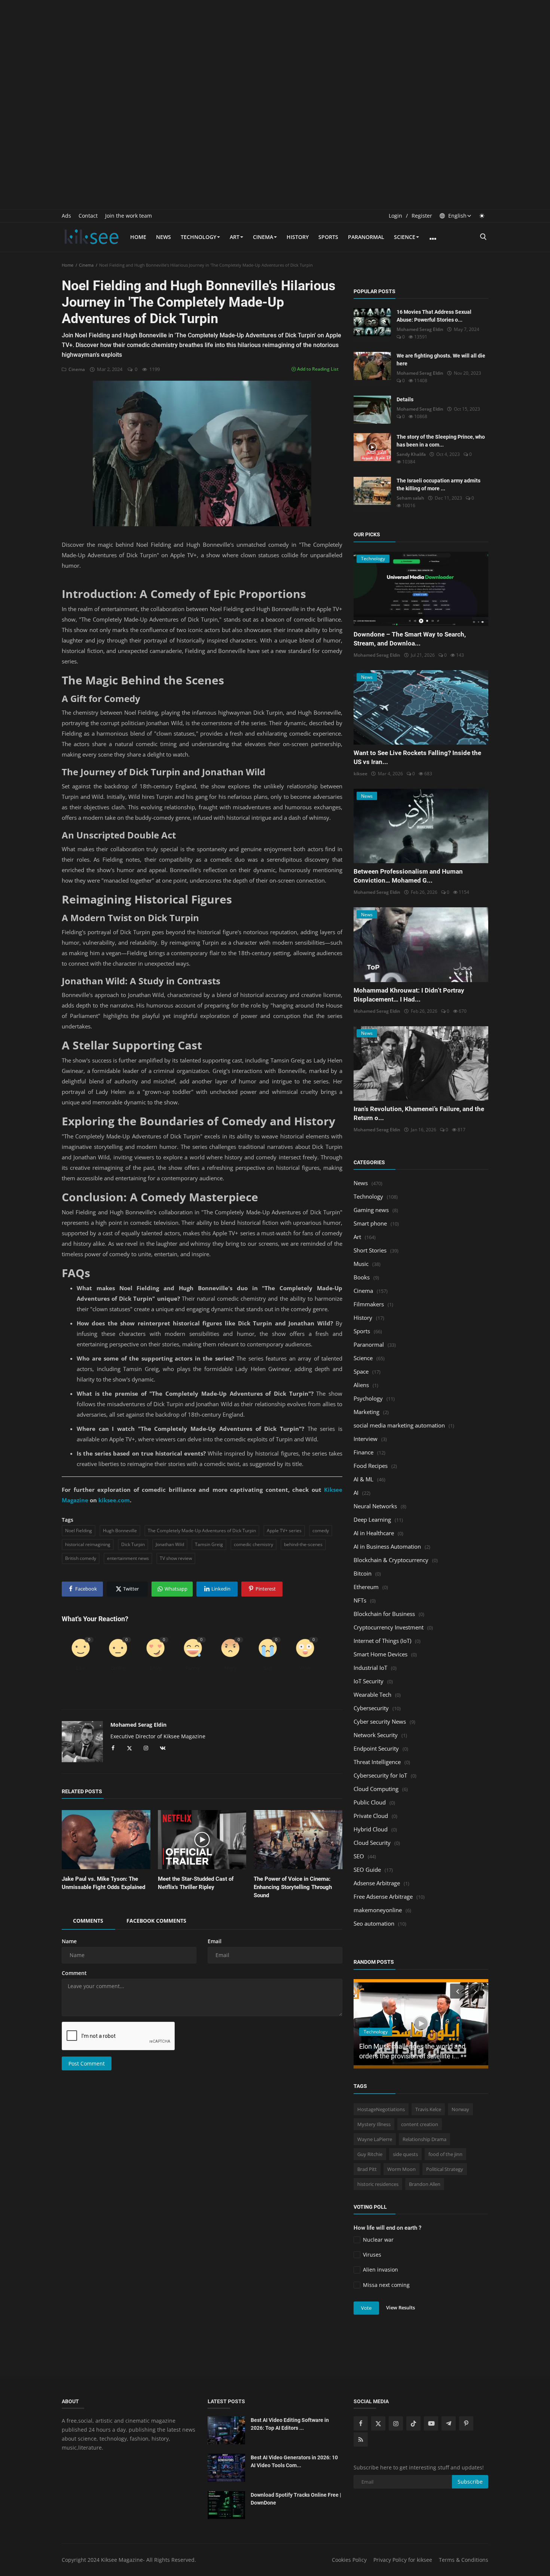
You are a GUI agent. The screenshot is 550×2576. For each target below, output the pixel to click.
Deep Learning (372, 1519)
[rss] (361, 2439)
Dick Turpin (133, 1544)
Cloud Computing (376, 1789)
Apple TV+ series (284, 1531)
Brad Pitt (367, 2169)
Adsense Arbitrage (377, 1883)
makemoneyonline (378, 1910)
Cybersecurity (371, 1708)
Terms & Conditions (464, 2560)
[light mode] (482, 216)
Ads (66, 216)
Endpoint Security (376, 1748)
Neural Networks (375, 1506)
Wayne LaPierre (375, 2139)
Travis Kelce (428, 2109)
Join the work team (129, 216)
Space (361, 1371)
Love (155, 1668)
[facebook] (361, 2423)
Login (395, 216)
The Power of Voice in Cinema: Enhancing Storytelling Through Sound (293, 1887)
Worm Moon (401, 2169)
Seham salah (410, 498)
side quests (405, 2154)
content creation (420, 2124)
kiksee (360, 774)
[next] (476, 1991)
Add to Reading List (317, 369)
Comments (88, 1921)
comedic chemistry (253, 1544)
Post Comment (87, 2063)
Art (235, 237)
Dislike (118, 1668)
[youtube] (431, 2423)
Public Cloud (370, 1802)
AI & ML (363, 1479)
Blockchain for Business (384, 1614)
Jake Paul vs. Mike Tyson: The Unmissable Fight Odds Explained (103, 1883)
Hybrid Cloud (371, 1829)
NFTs (360, 1600)
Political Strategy (445, 2169)
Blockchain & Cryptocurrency (391, 1560)
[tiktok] (413, 2423)
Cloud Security (372, 1843)
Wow (305, 1668)
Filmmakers (369, 1304)
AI (356, 1493)
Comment (74, 1973)
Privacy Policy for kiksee (403, 2560)
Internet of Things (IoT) (382, 1641)
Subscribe (470, 2482)
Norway (460, 2109)
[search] (483, 237)
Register (422, 216)
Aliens (361, 1385)
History (298, 237)
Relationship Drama (424, 2139)
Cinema (263, 237)
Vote (366, 2308)
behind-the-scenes (303, 1544)
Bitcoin (363, 1573)
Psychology (368, 1398)
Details (405, 399)
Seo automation (374, 1923)
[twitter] (378, 2423)
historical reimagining (88, 1544)
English (457, 216)
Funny (193, 1668)
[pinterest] (466, 2423)
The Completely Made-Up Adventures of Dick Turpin (202, 1531)
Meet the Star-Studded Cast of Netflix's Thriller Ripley (196, 1883)
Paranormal (366, 237)
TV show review (176, 1558)
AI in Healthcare (374, 1533)
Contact (88, 216)
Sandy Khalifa (411, 454)
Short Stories (370, 1250)
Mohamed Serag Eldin (138, 1725)
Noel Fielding (79, 1531)
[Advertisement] (275, 52)
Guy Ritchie (370, 2154)
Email (215, 1941)
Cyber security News (380, 1721)
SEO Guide (367, 1870)
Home (138, 237)
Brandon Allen (425, 2184)
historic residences (378, 2184)
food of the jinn (445, 2154)
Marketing (366, 1412)
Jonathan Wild (170, 1544)
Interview (366, 1439)
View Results (401, 2307)
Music (361, 1264)
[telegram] (449, 2423)
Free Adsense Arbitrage (383, 1896)
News (164, 237)
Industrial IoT (370, 1668)
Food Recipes (371, 1466)
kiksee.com (114, 1500)
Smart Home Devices (381, 1654)
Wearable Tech (372, 1695)
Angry (230, 1668)
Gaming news (371, 1210)
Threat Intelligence (377, 1762)
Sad (268, 1668)
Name (69, 1941)
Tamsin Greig (209, 1544)
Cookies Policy (349, 2560)
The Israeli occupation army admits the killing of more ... (439, 484)
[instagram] (396, 2423)
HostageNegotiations (381, 2109)
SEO (359, 1856)
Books (362, 1277)
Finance (363, 1452)
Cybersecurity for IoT (380, 1775)
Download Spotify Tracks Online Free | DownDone (296, 2499)
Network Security (376, 1735)
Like (80, 1668)
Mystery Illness (374, 2124)
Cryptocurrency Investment (389, 1627)
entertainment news (128, 1558)
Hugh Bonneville (120, 1531)
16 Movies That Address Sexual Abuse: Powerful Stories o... (434, 316)
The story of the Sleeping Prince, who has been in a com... (441, 441)
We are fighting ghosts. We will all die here (441, 360)
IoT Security (369, 1681)
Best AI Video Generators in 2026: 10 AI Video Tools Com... (294, 2461)
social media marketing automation (399, 1425)
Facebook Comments (156, 1921)
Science (405, 237)
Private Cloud (371, 1816)
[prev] (457, 1991)
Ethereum (366, 1587)
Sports (328, 237)
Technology (198, 237)
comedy (321, 1531)
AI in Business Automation (387, 1546)
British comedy (81, 1558)
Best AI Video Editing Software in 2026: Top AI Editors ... (290, 2424)
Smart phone (370, 1223)
